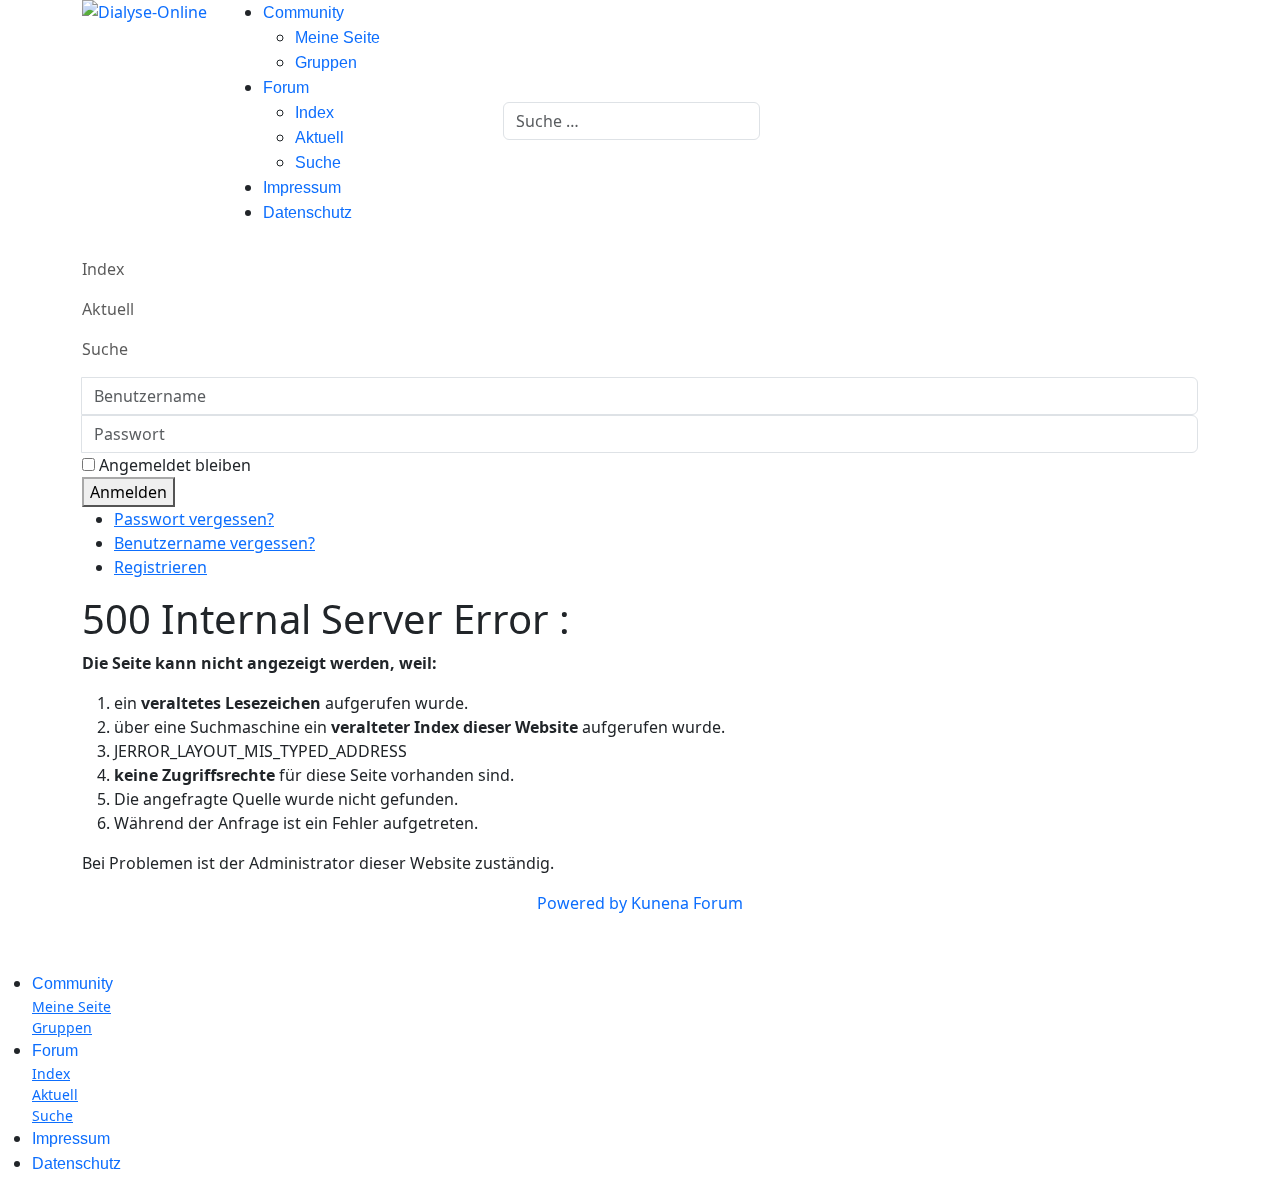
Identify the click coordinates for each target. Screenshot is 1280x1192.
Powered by (582, 903)
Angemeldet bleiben (175, 465)
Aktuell (319, 137)
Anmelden (128, 492)
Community (303, 12)
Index (314, 112)
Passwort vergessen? (194, 519)
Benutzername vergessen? (214, 543)
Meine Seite (337, 37)
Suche (318, 162)
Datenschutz (307, 212)
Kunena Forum (687, 903)
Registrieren (160, 567)
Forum (286, 87)
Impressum (302, 187)
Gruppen (326, 62)
